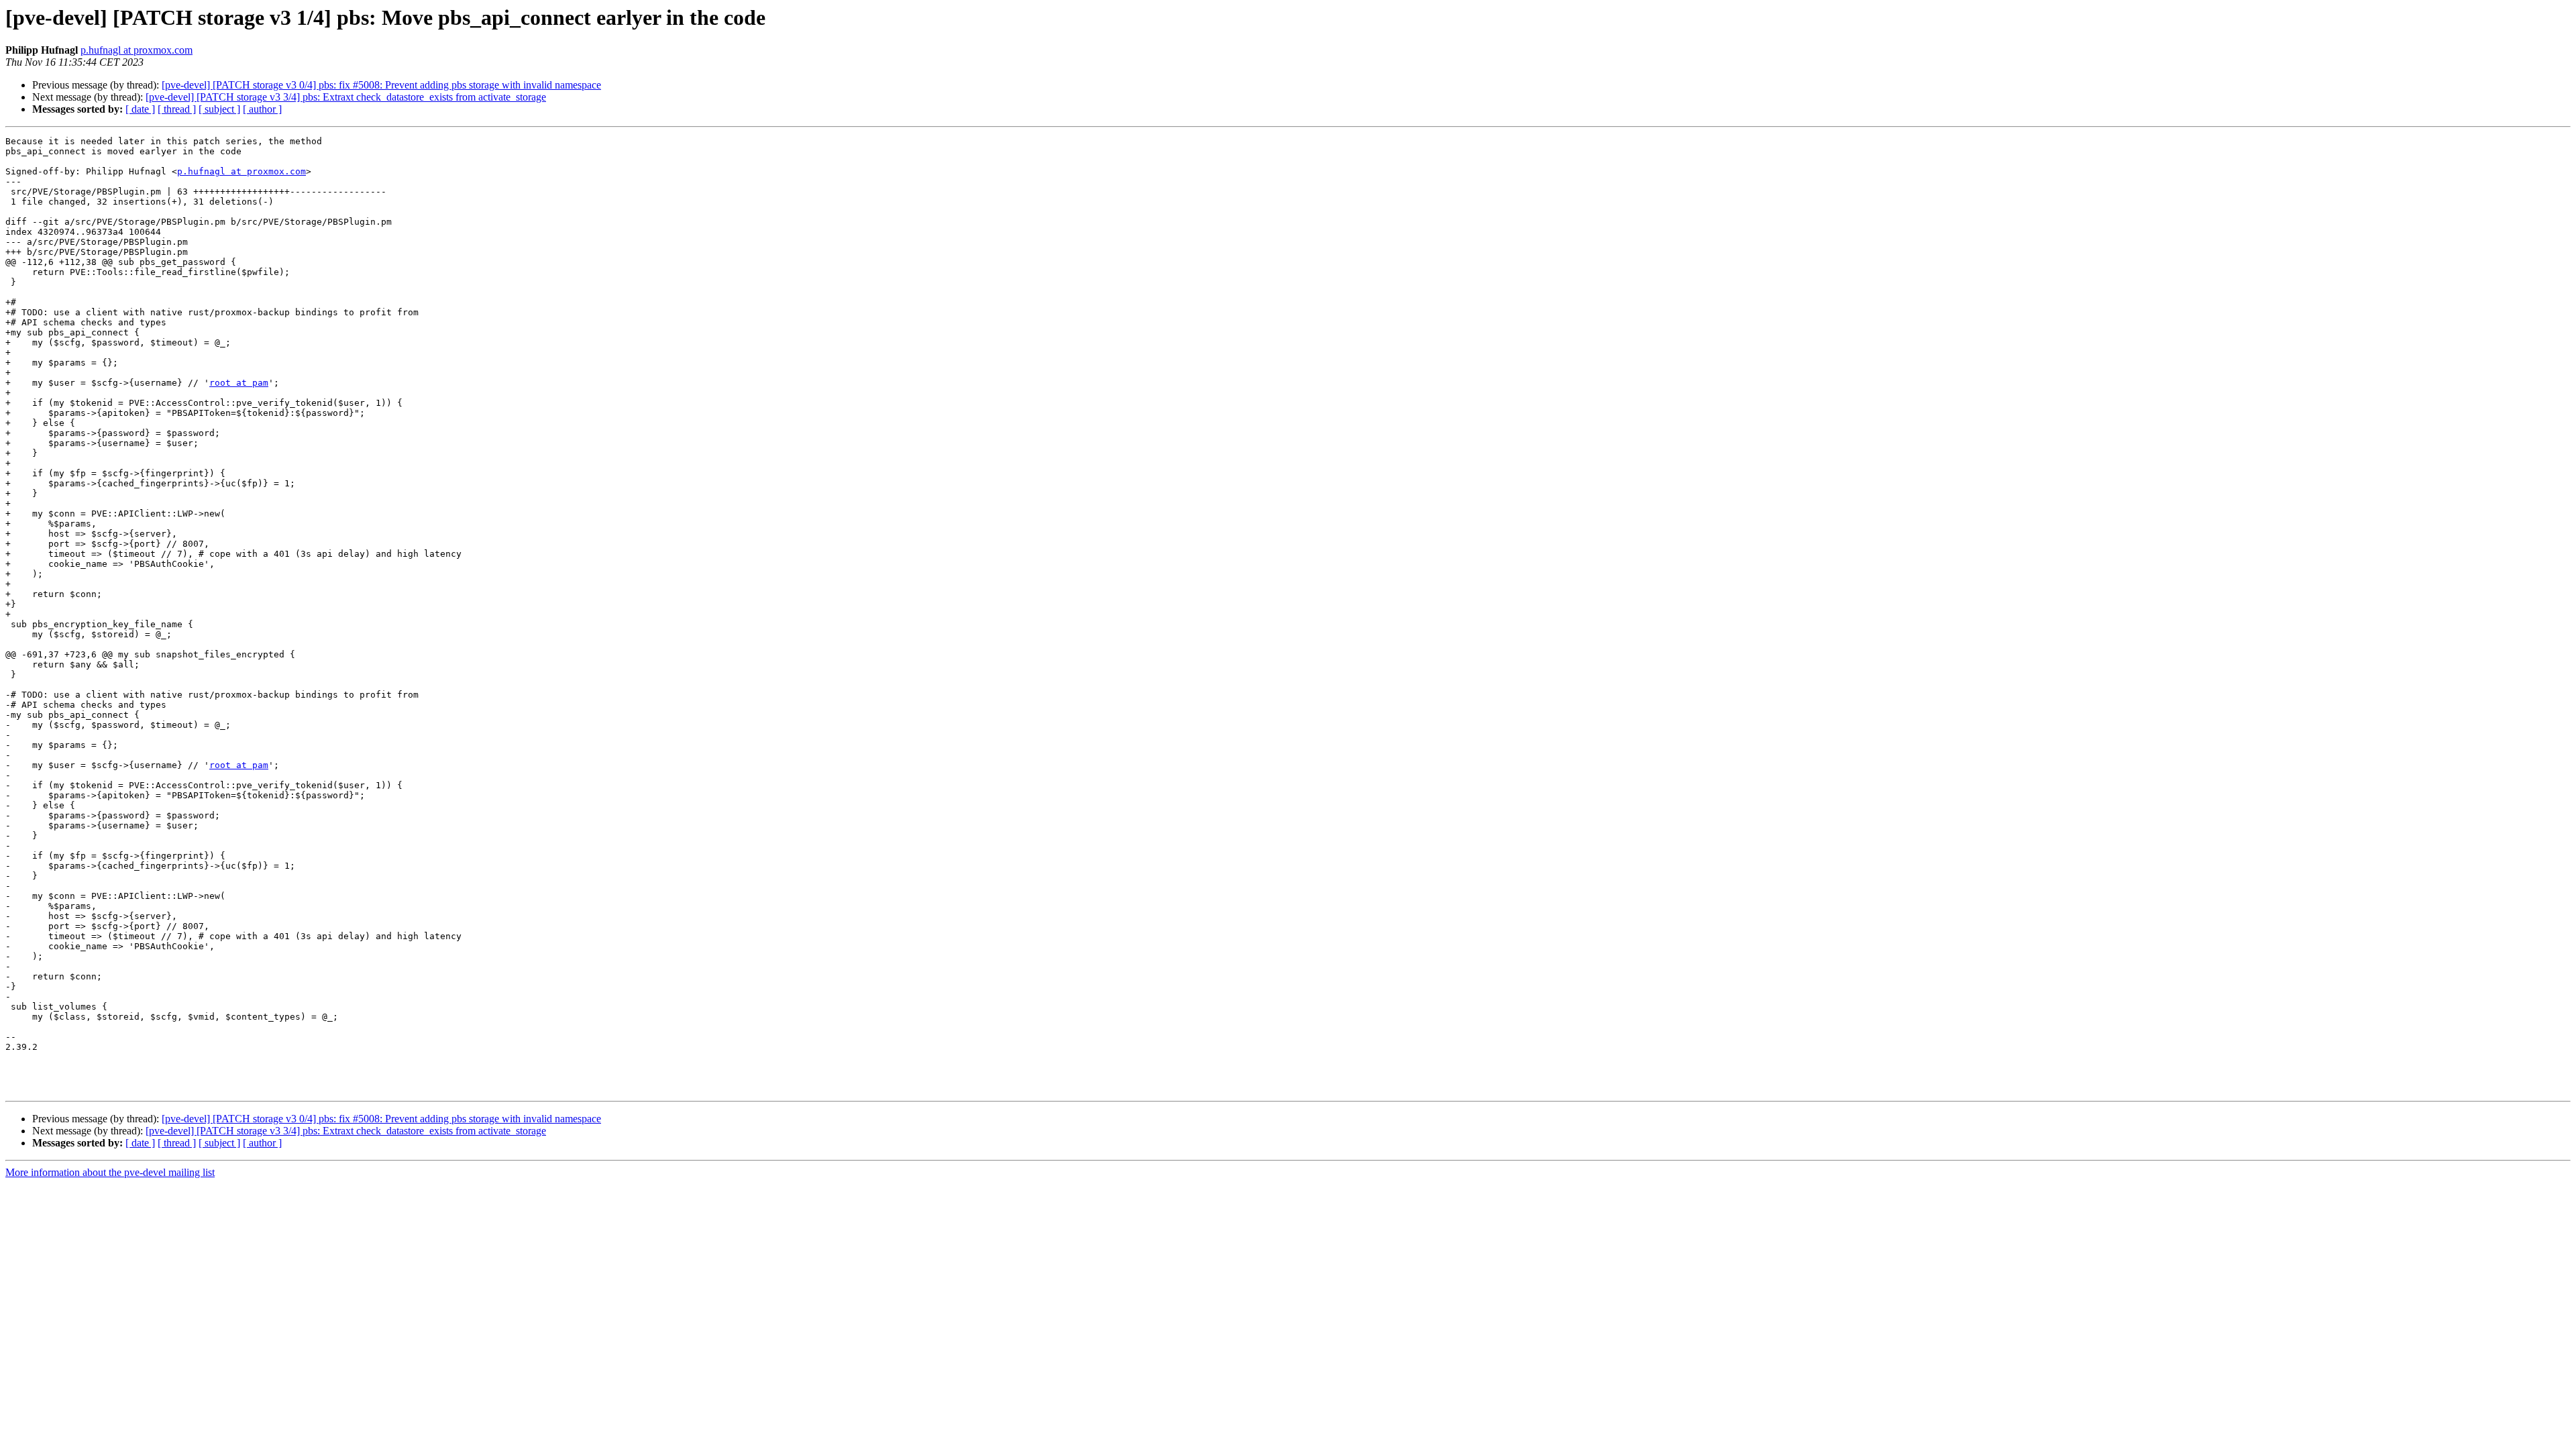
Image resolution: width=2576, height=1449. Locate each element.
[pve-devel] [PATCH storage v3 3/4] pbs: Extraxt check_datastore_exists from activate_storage (346, 97)
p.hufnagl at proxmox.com (137, 50)
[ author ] (262, 109)
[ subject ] (219, 109)
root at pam (239, 383)
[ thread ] (177, 109)
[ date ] (140, 109)
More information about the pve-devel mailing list (110, 1172)
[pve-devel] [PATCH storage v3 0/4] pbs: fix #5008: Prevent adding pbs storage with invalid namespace (381, 85)
